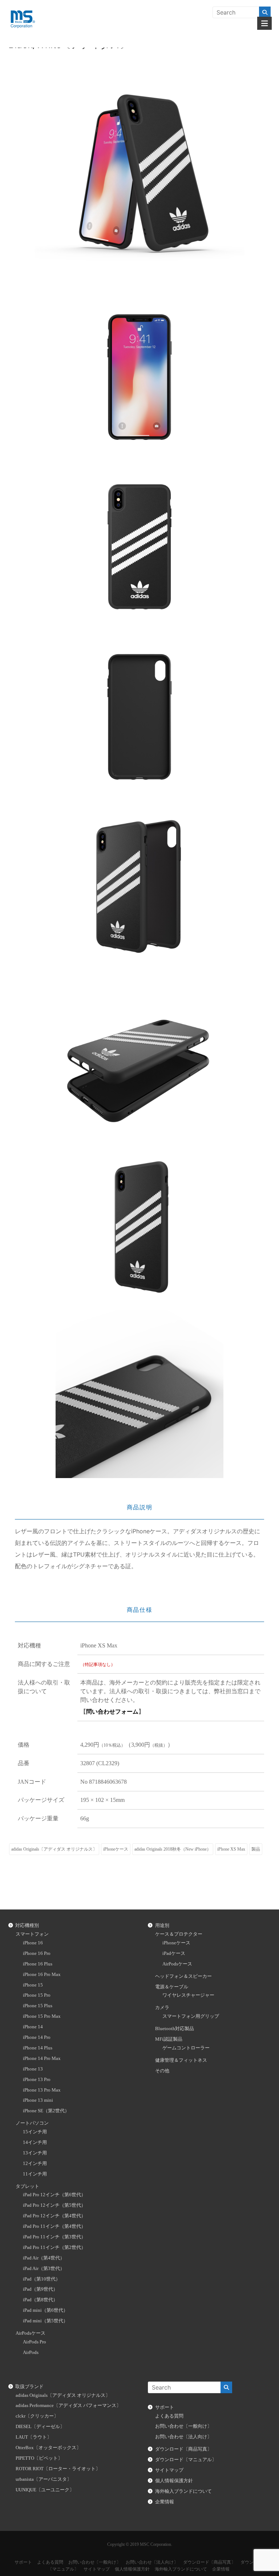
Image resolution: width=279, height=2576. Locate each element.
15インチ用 (35, 2132)
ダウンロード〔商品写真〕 (183, 2449)
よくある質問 (169, 2416)
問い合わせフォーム (112, 1712)
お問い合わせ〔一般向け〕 (183, 2426)
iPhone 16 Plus (38, 1964)
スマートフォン (32, 1934)
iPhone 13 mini (38, 2100)
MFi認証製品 (169, 2039)
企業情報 (165, 2502)
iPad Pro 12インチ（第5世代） (54, 2205)
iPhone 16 (33, 1943)
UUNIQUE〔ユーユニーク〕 (45, 2490)
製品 (256, 1849)
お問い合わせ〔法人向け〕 (183, 2437)
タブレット (27, 2186)
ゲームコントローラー (186, 2048)
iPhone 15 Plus (38, 2006)
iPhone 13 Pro (37, 2080)
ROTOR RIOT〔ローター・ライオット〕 (58, 2469)
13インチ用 (35, 2153)
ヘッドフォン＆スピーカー (183, 1976)
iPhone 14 (33, 2027)
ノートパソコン (32, 2123)
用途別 (162, 1925)
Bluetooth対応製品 (175, 2029)
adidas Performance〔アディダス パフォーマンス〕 (68, 2406)
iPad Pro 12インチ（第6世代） (54, 2195)
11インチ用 (35, 2174)
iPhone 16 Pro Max (42, 1975)
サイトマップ (169, 2470)
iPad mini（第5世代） (45, 2321)
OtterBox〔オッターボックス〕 (48, 2448)
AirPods (31, 2352)
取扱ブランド (29, 2387)
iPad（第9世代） (40, 2289)
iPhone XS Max (231, 1849)
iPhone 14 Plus (38, 2048)
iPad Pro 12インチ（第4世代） (54, 2216)
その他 (162, 2071)
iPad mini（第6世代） (45, 2310)
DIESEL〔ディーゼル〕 (40, 2427)
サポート (165, 2407)
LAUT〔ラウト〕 (34, 2437)
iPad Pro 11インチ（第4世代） (54, 2226)
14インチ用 (35, 2142)
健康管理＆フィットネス (181, 2060)
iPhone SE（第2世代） (46, 2111)
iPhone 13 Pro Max (42, 2090)
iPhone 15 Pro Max (42, 2016)
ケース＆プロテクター (179, 1934)
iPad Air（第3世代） (44, 2269)
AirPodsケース (31, 2333)
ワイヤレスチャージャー (188, 1995)
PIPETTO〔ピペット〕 (39, 2458)
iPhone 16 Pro (37, 1953)
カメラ (162, 2008)
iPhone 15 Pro (37, 1995)
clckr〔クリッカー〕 (37, 2416)
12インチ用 (35, 2164)
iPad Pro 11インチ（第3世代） (54, 2237)
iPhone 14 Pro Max (42, 2058)
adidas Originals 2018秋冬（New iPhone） (173, 1849)
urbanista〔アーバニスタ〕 (44, 2479)
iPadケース (174, 1953)
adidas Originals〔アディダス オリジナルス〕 (54, 1849)
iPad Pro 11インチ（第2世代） (54, 2247)
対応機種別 (27, 1925)
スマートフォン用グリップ (191, 2016)
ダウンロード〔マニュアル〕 (186, 2460)
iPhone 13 (33, 2069)
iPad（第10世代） (42, 2279)
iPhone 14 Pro (37, 2037)
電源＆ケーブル (172, 1987)
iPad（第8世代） (40, 2300)
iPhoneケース (116, 1849)
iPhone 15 (33, 1985)
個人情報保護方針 (174, 2481)
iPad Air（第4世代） (44, 2258)
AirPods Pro (35, 2342)
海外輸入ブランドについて (183, 2491)
